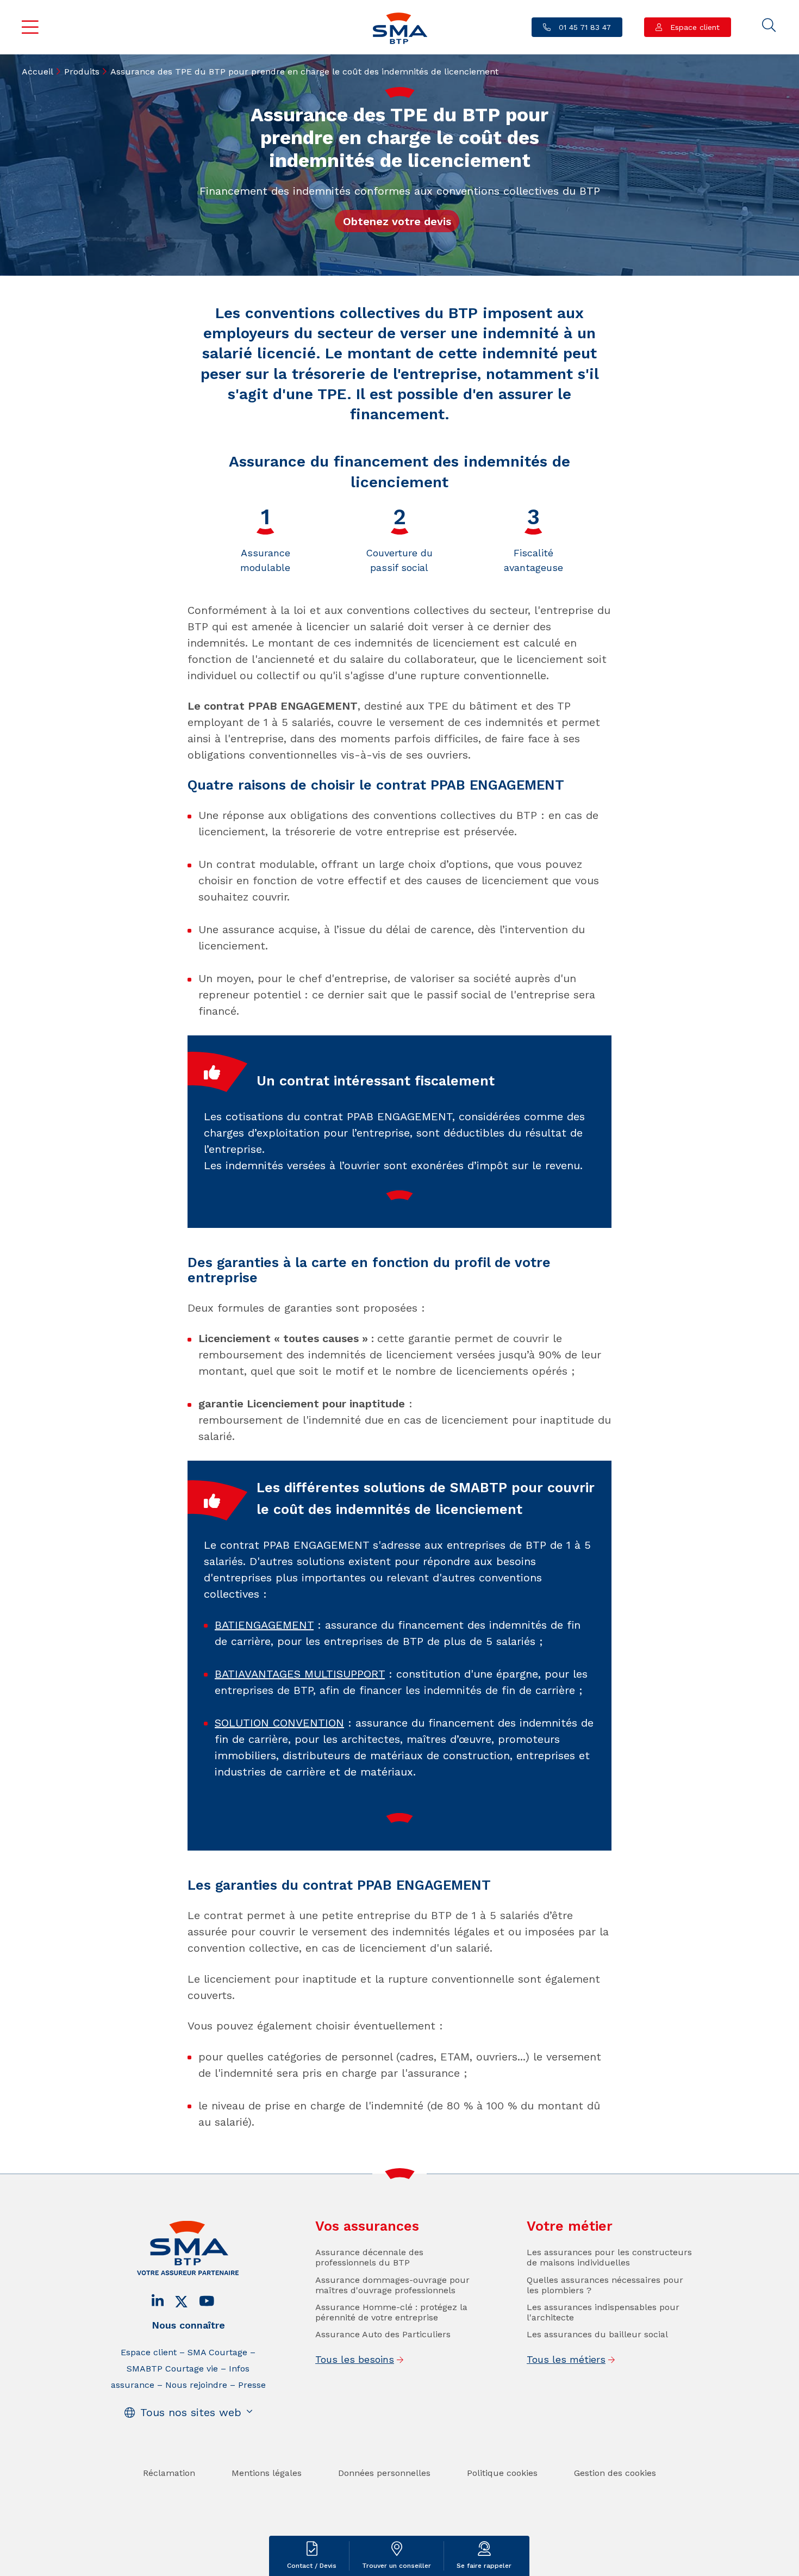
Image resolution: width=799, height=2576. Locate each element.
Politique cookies (502, 2473)
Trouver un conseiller (397, 2566)
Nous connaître (188, 2325)
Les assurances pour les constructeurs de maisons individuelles (609, 2257)
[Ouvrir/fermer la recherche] (769, 26)
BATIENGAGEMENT (264, 1625)
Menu (30, 27)
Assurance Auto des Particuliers (383, 2334)
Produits (82, 72)
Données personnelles (384, 2473)
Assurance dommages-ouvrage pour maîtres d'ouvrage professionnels (392, 2285)
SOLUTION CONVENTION (279, 1723)
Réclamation (169, 2473)
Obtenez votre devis (397, 221)
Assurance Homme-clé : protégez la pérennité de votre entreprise (391, 2312)
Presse (252, 2385)
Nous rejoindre (196, 2385)
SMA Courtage (217, 2352)
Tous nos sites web (191, 2412)
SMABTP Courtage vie (172, 2369)
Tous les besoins (355, 2359)
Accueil (38, 72)
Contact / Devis (312, 2566)
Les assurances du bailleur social (597, 2334)
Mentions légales (267, 2473)
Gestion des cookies (615, 2473)
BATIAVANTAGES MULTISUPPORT (300, 1674)
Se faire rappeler (484, 2566)
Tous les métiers (566, 2359)
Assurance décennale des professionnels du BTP (369, 2257)
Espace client (694, 27)
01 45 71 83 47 (583, 27)
